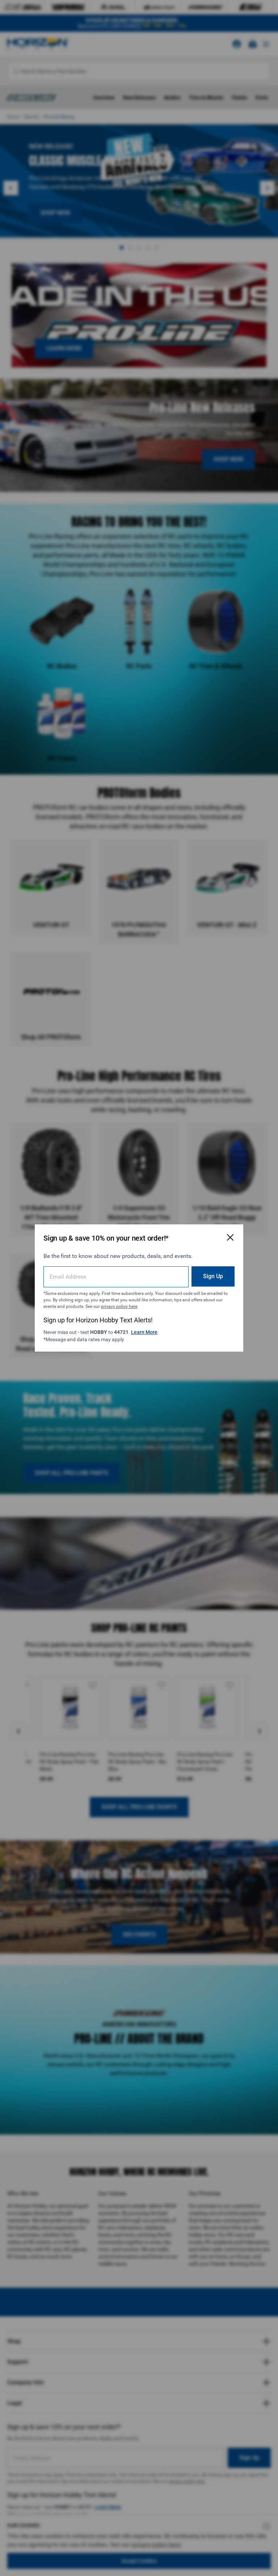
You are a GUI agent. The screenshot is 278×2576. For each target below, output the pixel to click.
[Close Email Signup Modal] (230, 1237)
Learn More (144, 1332)
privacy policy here (119, 1306)
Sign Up (213, 1276)
